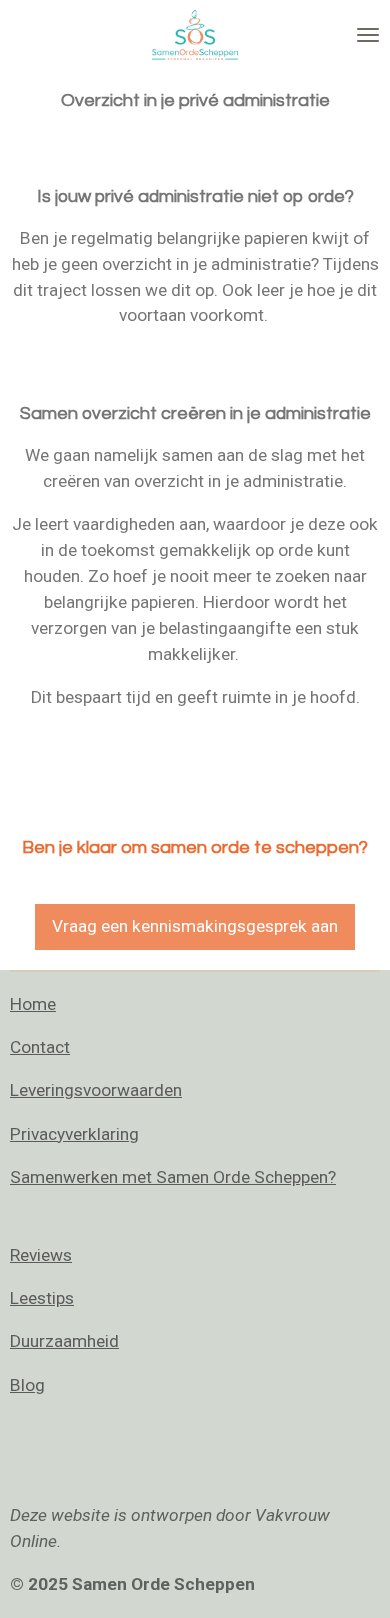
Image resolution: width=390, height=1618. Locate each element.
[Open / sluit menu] (368, 35)
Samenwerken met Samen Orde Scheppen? (173, 1177)
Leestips (42, 1298)
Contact (40, 1047)
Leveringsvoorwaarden (96, 1090)
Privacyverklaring (74, 1134)
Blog (27, 1385)
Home (33, 1004)
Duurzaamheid (64, 1341)
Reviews (41, 1255)
